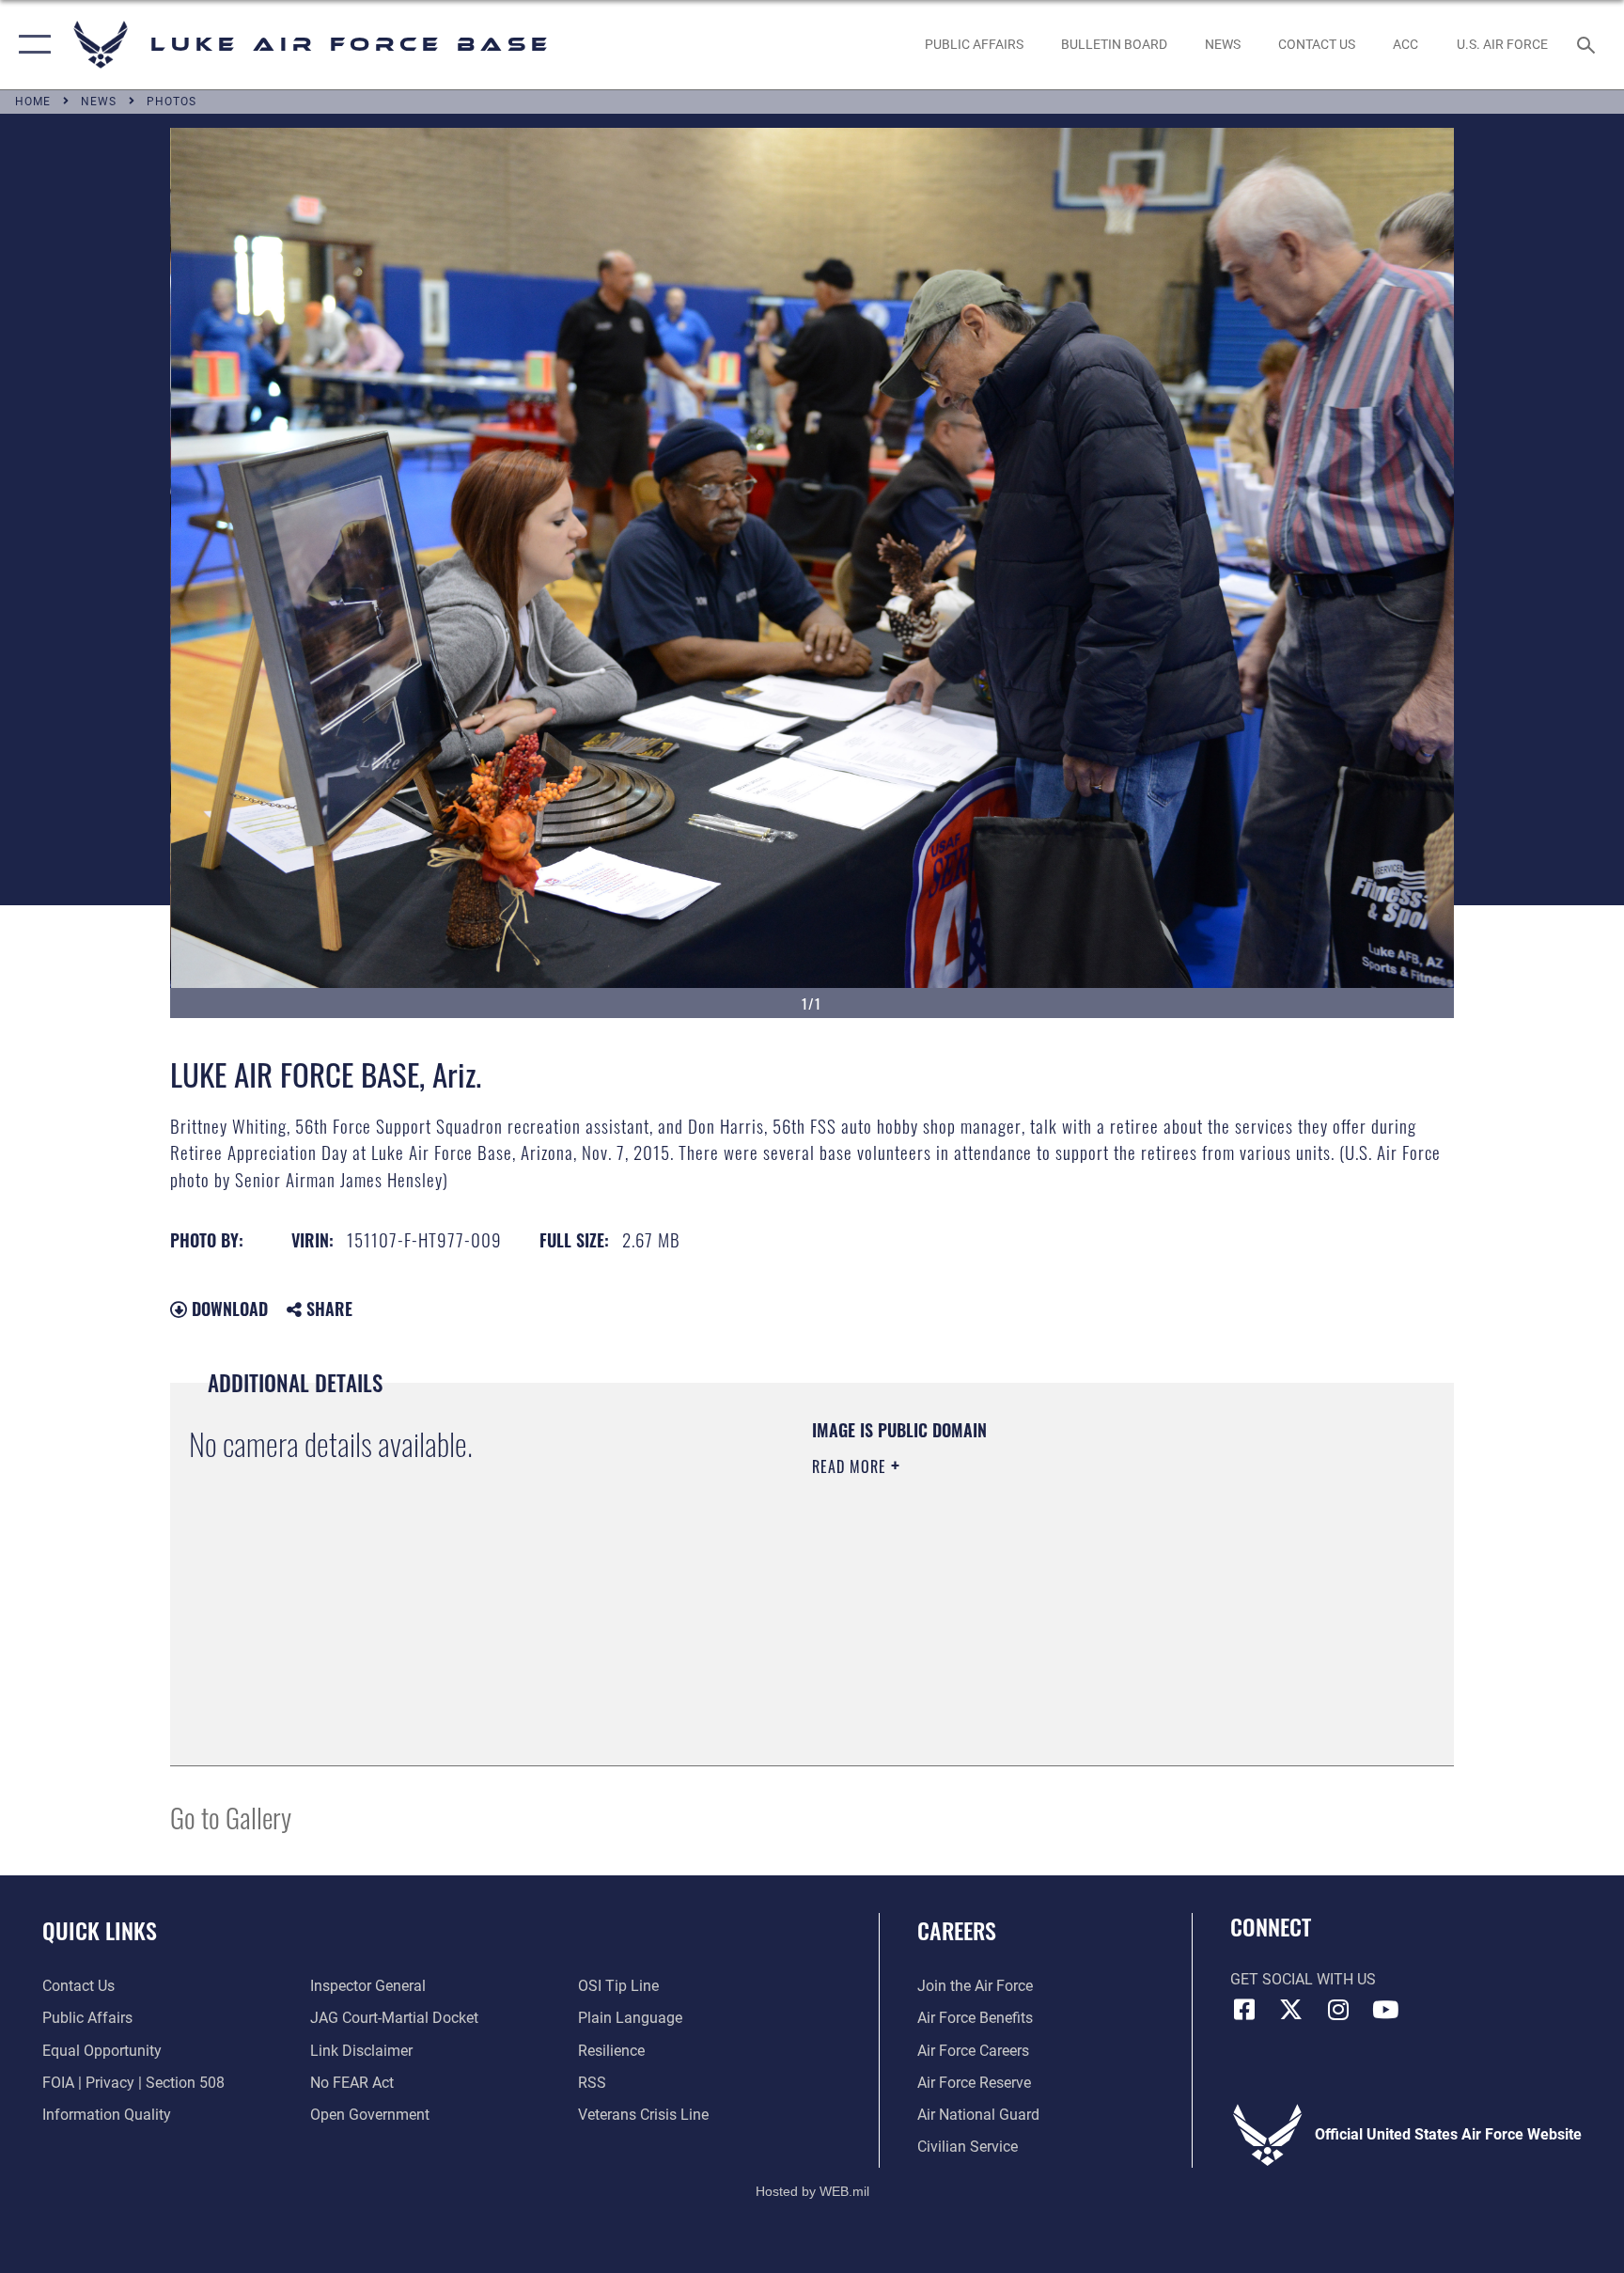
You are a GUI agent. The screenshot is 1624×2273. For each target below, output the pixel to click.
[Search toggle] (1588, 44)
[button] (31, 45)
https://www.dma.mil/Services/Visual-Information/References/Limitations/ (1032, 1586)
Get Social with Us (1303, 1979)
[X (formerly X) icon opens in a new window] (1291, 2010)
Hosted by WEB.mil (812, 2191)
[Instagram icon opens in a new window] (1338, 2010)
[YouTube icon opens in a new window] (1385, 2010)
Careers (957, 1930)
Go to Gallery (231, 1817)
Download (227, 1309)
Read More (851, 1466)
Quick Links (100, 1930)
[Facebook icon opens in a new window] (1244, 2010)
